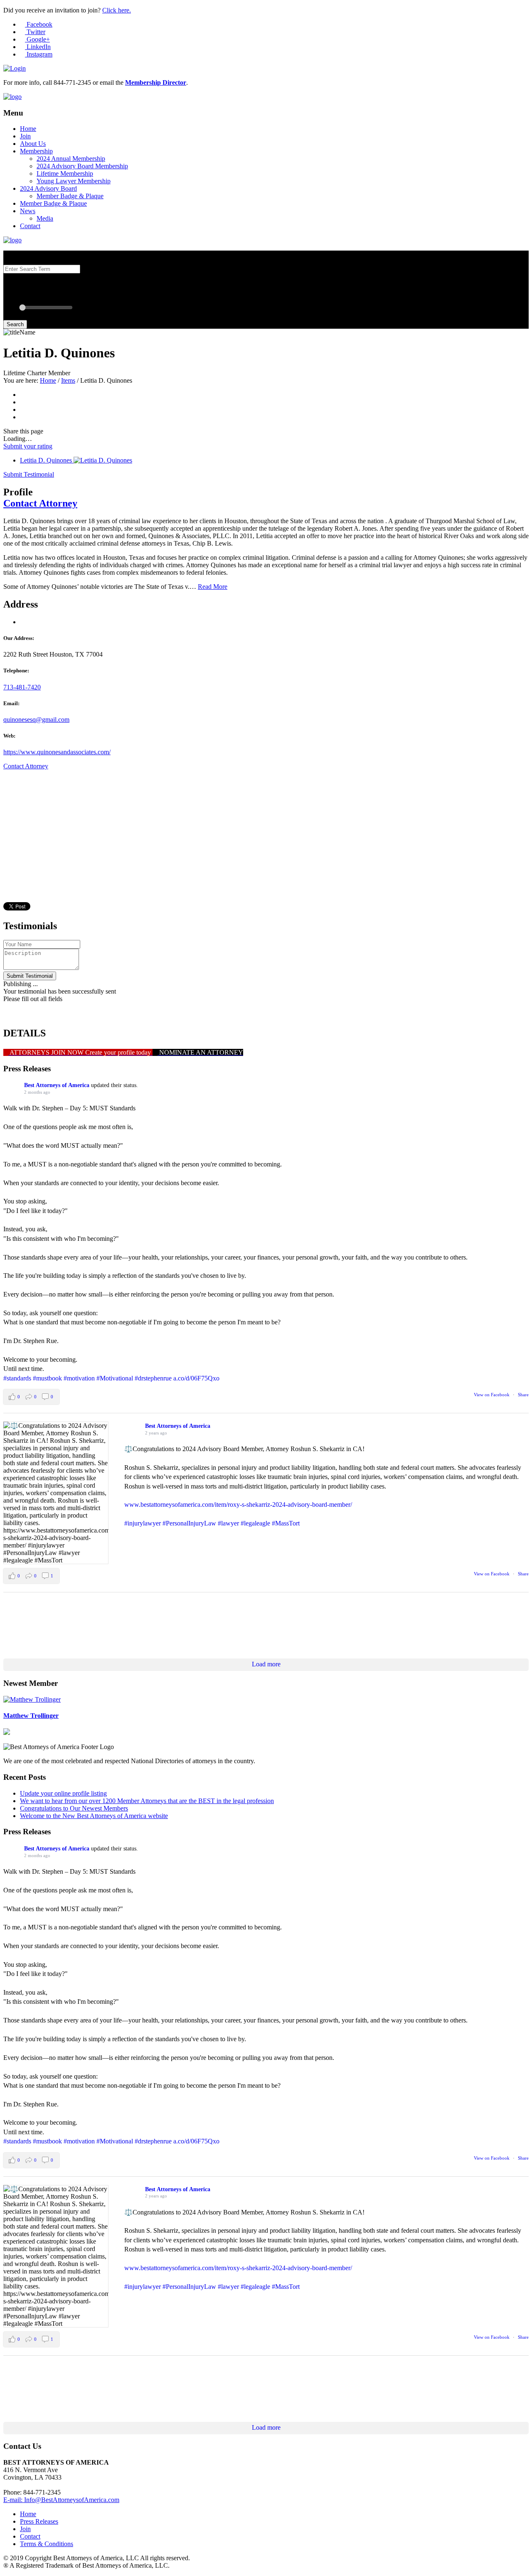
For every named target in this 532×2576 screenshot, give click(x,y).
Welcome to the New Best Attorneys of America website (94, 1816)
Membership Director (156, 82)
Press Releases (39, 2521)
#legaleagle (255, 1523)
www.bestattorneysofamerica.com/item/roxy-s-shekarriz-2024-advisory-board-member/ (238, 1505)
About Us (33, 144)
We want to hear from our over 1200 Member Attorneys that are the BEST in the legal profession (147, 1801)
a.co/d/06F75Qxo (196, 1378)
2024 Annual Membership (71, 159)
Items (68, 380)
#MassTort (286, 1523)
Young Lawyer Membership (74, 181)
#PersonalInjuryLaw (189, 1523)
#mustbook (47, 1378)
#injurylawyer (143, 1523)
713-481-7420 (22, 687)
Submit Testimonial (29, 474)
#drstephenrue (153, 1378)
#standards (17, 1378)
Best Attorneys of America (57, 1085)
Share (523, 1395)
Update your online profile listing (63, 1793)
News (28, 211)
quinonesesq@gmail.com (36, 720)
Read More (213, 587)
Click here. (117, 10)
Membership (36, 151)
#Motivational (115, 1378)
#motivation (79, 1378)
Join (25, 136)
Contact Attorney (40, 503)
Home (28, 129)
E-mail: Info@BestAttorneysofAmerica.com (61, 2500)
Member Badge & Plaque (70, 196)
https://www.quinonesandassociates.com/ (57, 752)
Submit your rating (28, 446)
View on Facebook (492, 1395)
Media (45, 218)
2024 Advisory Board (48, 188)
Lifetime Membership (65, 173)
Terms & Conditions (47, 2544)
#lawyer (228, 1523)
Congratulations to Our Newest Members (74, 1808)
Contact (30, 226)
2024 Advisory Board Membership (82, 166)
